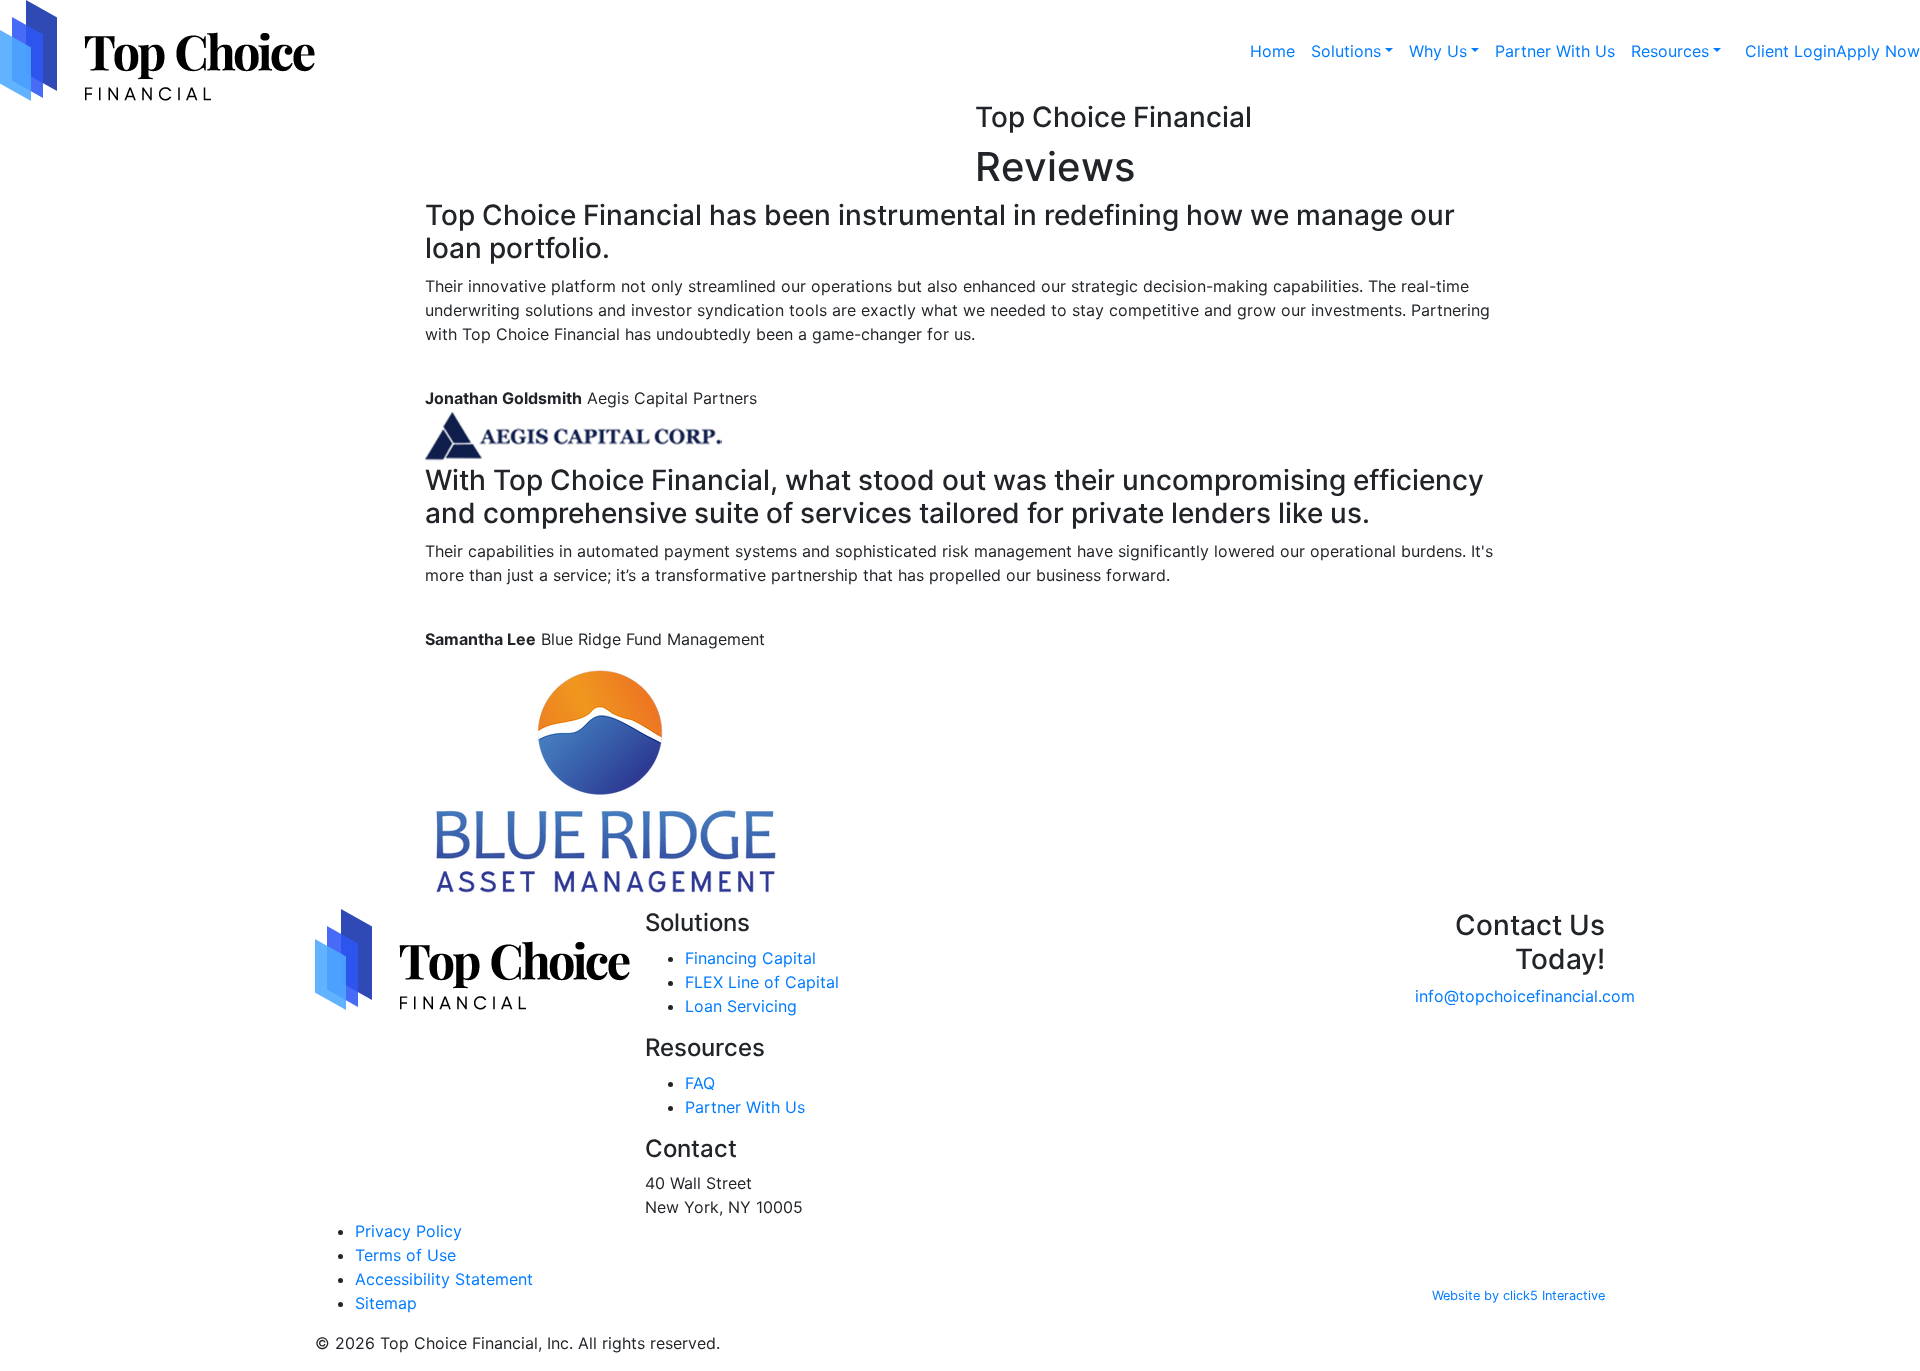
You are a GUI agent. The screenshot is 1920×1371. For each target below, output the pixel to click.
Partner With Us (1555, 51)
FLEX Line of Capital (762, 982)
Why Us (1438, 51)
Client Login (1790, 51)
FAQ (700, 1083)
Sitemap (386, 1303)
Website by (1518, 1295)
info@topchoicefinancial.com (1525, 996)
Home (1272, 51)
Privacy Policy (408, 1231)
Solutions (1346, 51)
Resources (1670, 51)
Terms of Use (405, 1255)
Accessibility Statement (444, 1279)
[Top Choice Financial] (157, 50)
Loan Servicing (741, 1006)
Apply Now (1878, 51)
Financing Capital (750, 958)
